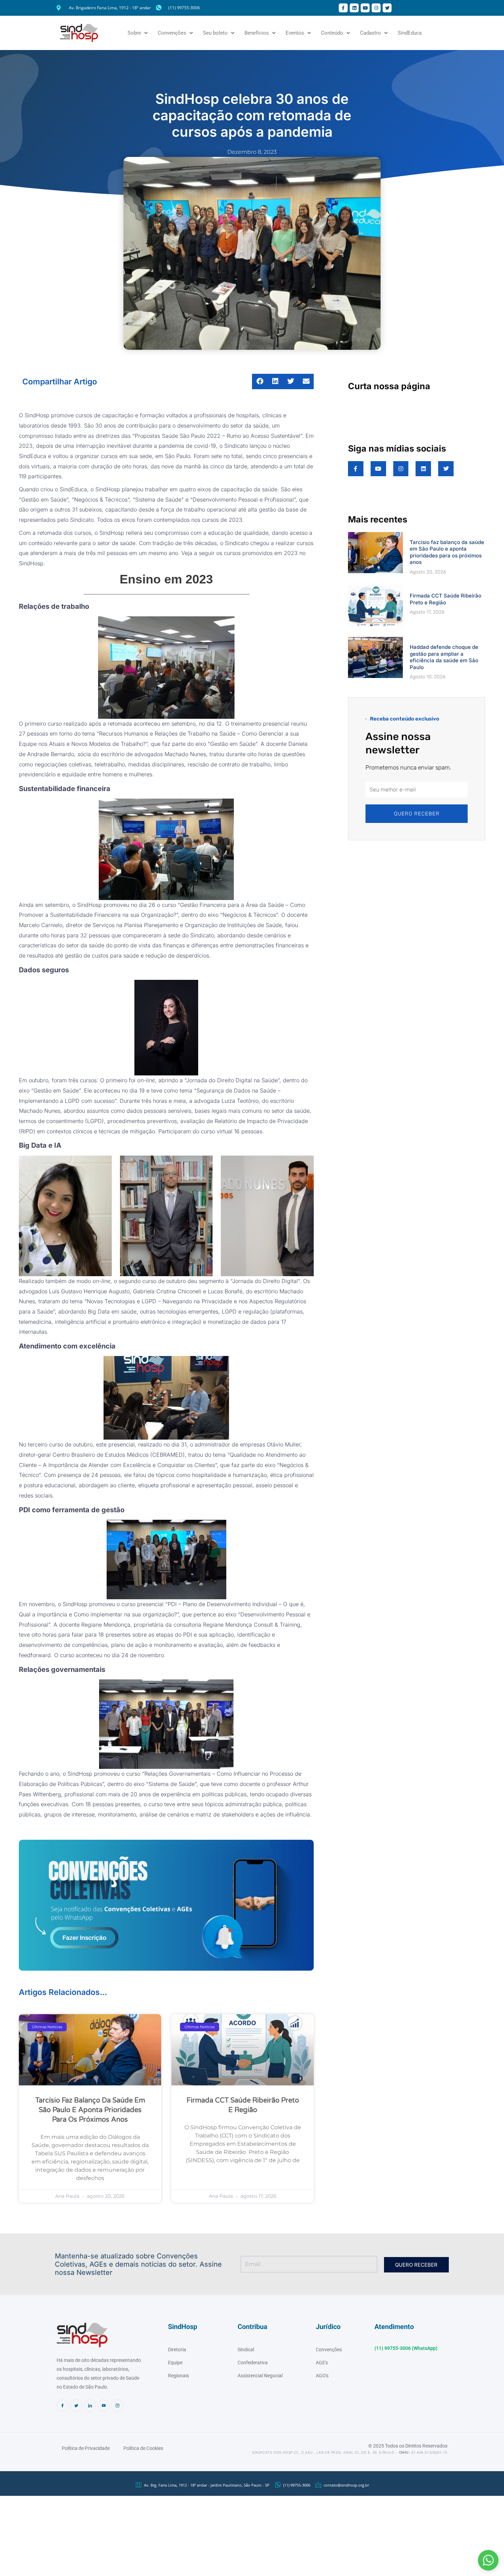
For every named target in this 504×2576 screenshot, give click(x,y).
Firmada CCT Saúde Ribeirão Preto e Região (446, 599)
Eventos (295, 33)
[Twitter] (76, 2406)
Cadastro (370, 33)
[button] (488, 2560)
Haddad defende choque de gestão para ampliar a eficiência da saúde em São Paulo (444, 657)
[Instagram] (117, 2406)
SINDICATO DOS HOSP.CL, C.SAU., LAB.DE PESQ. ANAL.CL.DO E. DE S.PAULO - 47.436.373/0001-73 (350, 2452)
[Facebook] (63, 2406)
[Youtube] (104, 2406)
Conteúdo (332, 33)
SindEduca (410, 33)
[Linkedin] (90, 2406)
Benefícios (257, 33)
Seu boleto (215, 33)
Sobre (134, 33)
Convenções (172, 33)
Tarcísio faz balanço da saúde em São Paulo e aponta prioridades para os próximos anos (90, 2110)
